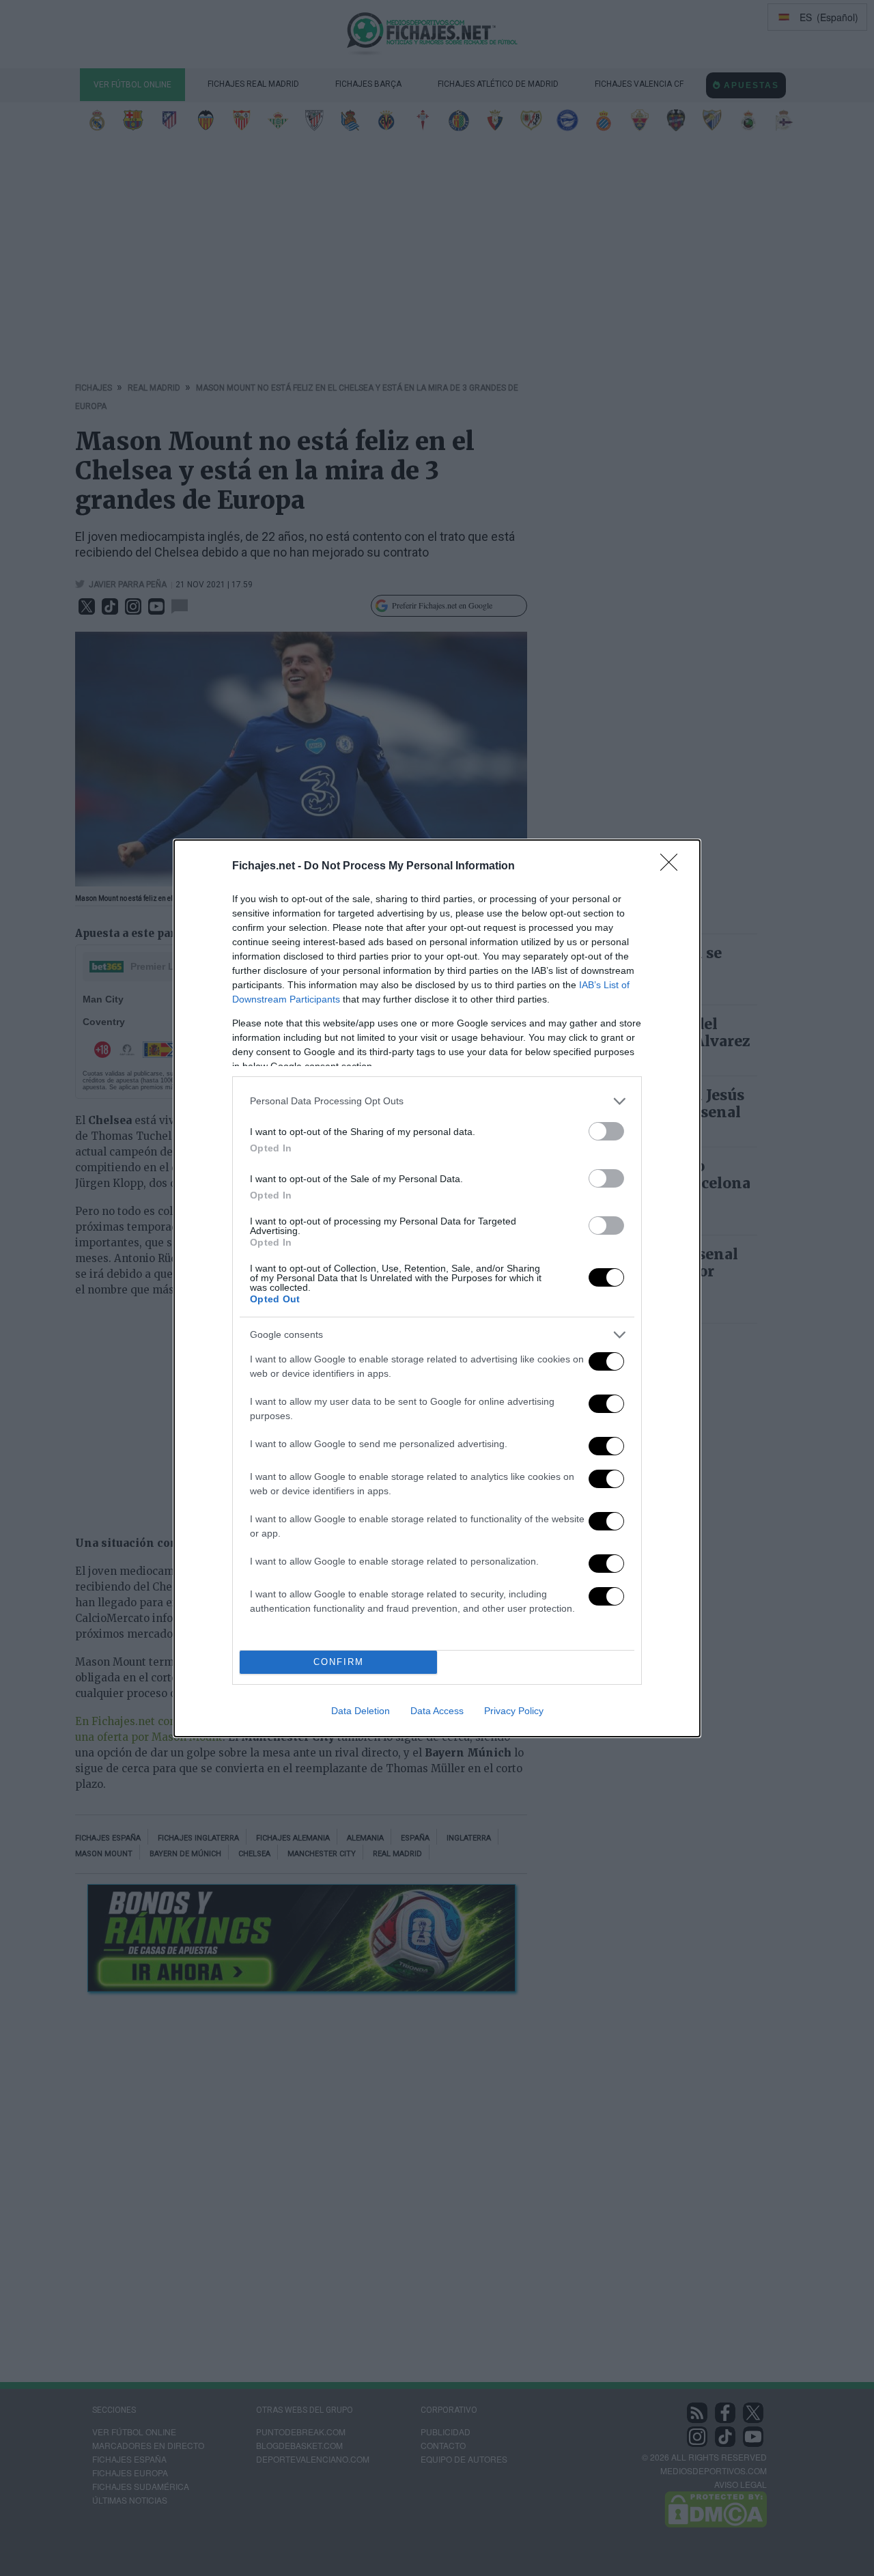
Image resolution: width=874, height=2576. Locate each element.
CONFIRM (339, 1662)
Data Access (437, 1711)
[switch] (606, 1131)
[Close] (673, 867)
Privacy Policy (514, 1711)
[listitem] (437, 1101)
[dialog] (437, 1288)
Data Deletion (361, 1711)
